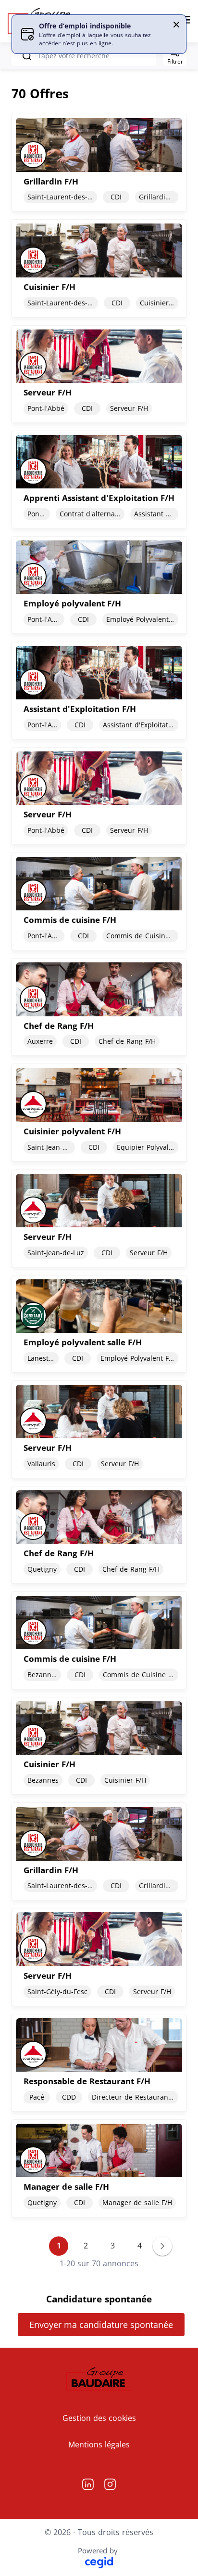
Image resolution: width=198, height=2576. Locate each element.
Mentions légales (99, 2445)
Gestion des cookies (99, 2418)
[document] (99, 163)
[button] (176, 25)
